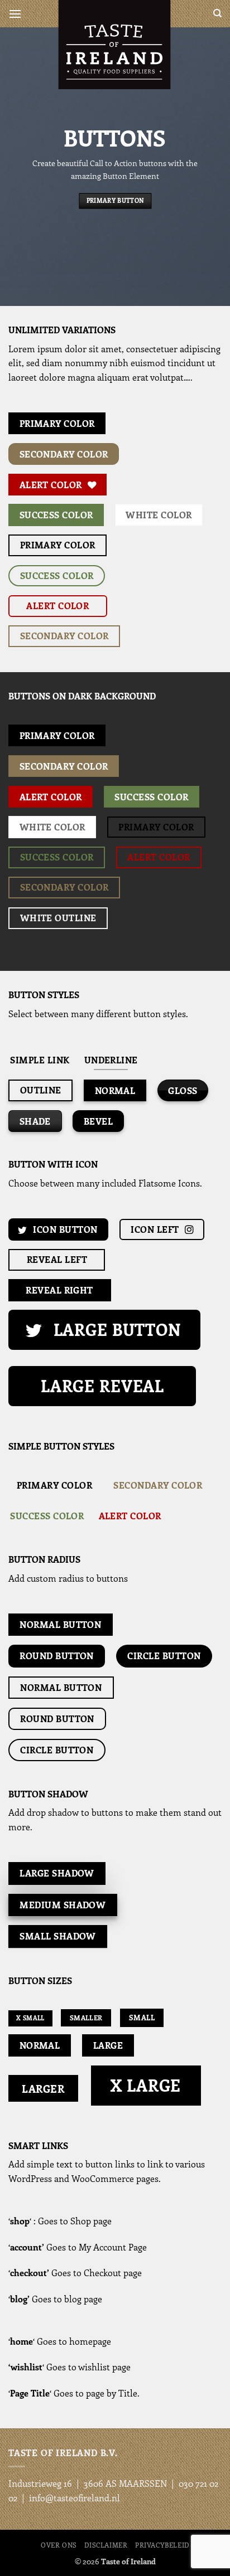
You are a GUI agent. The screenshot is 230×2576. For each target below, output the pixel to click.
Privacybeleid (162, 2545)
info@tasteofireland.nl (75, 2498)
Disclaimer (106, 2545)
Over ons (59, 2545)
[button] (15, 14)
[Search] (217, 13)
